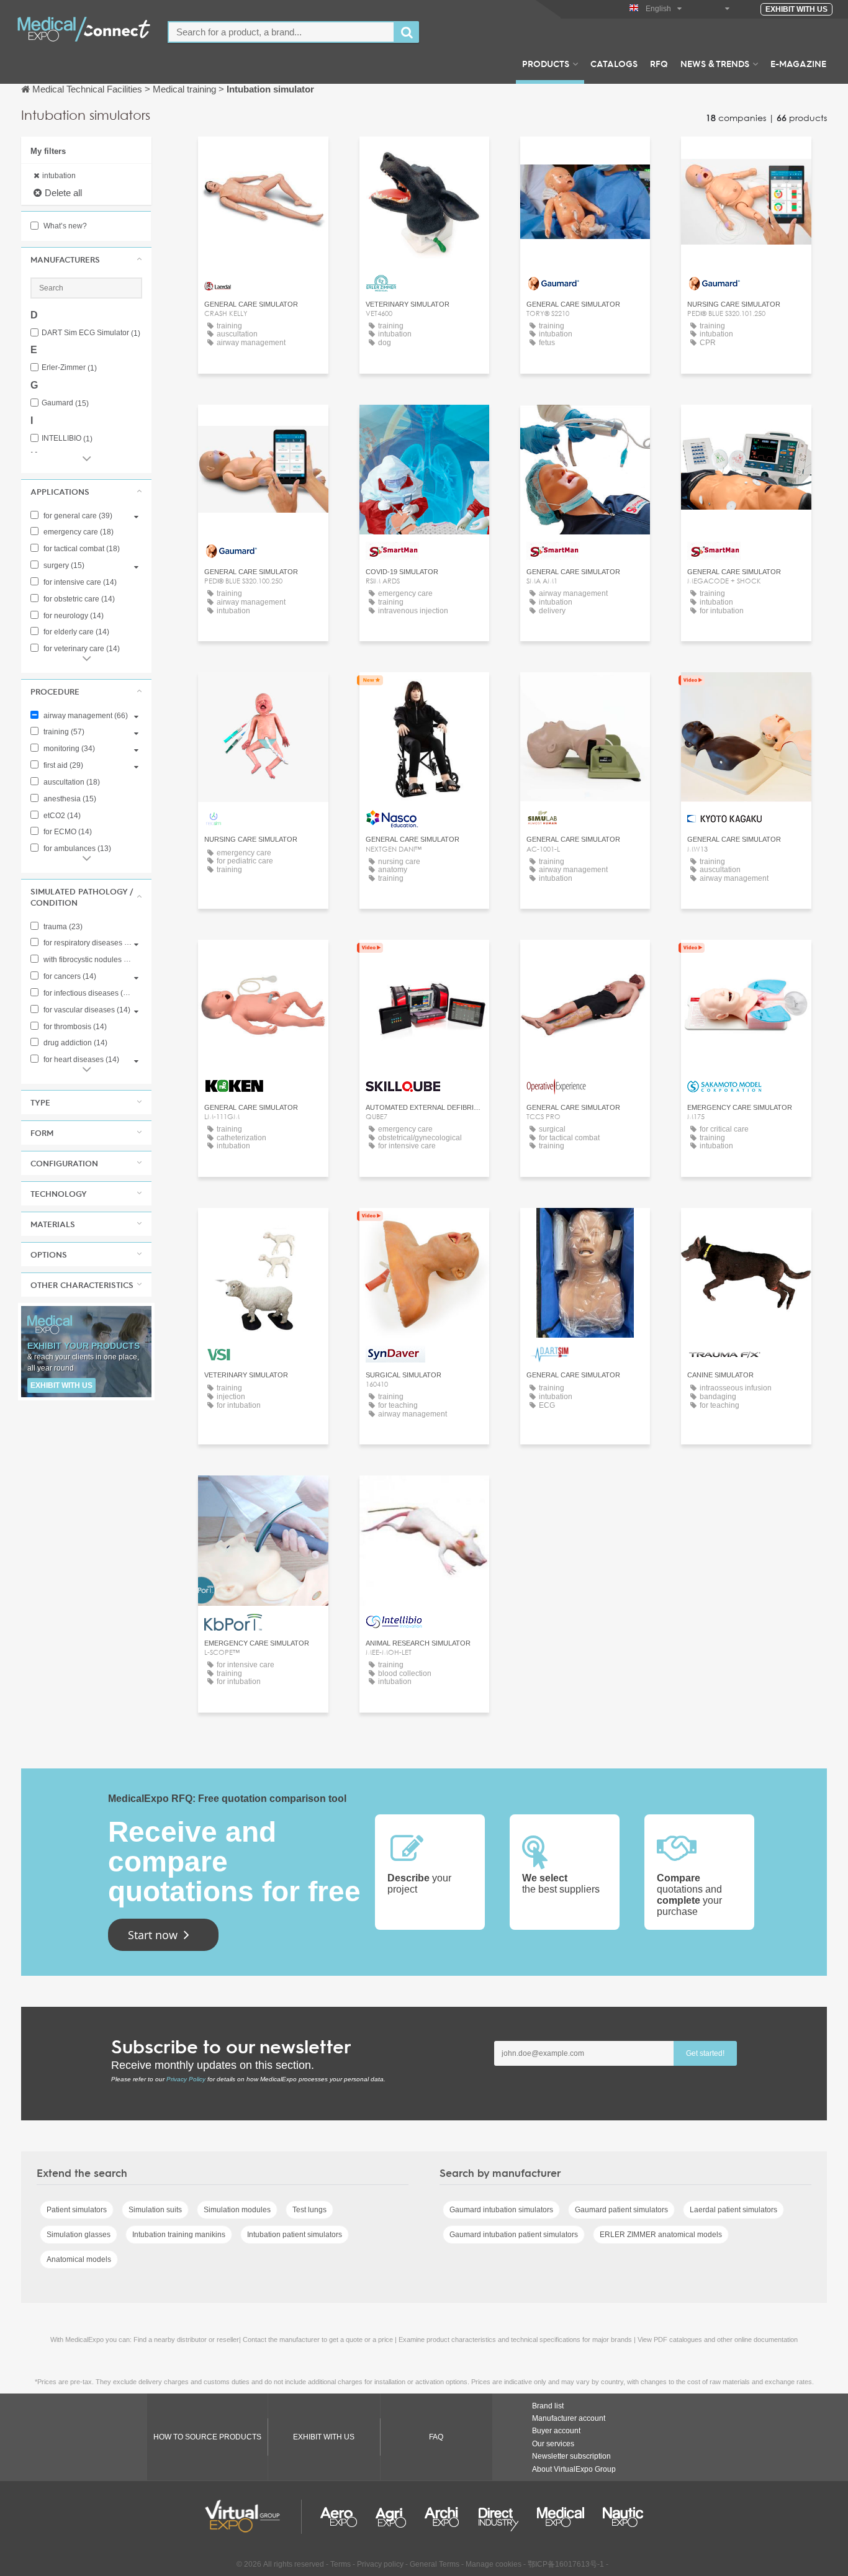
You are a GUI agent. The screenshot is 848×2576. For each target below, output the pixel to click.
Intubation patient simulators (295, 2235)
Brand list (548, 2406)
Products (546, 63)
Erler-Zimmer (69, 368)
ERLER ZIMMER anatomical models (661, 2235)
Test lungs (309, 2210)
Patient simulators (77, 2210)
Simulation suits (155, 2210)
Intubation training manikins (179, 2235)
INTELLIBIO (67, 439)
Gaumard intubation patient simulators (514, 2235)
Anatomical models (79, 2259)
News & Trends (715, 63)
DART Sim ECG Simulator (91, 333)
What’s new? (64, 226)
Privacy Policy (186, 2079)
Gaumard (65, 403)
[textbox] (281, 32)
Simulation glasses (79, 2235)
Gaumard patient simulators (621, 2210)
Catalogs (614, 63)
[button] (86, 259)
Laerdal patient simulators (733, 2210)
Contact (263, 157)
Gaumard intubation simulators (501, 2210)
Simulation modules (237, 2210)
